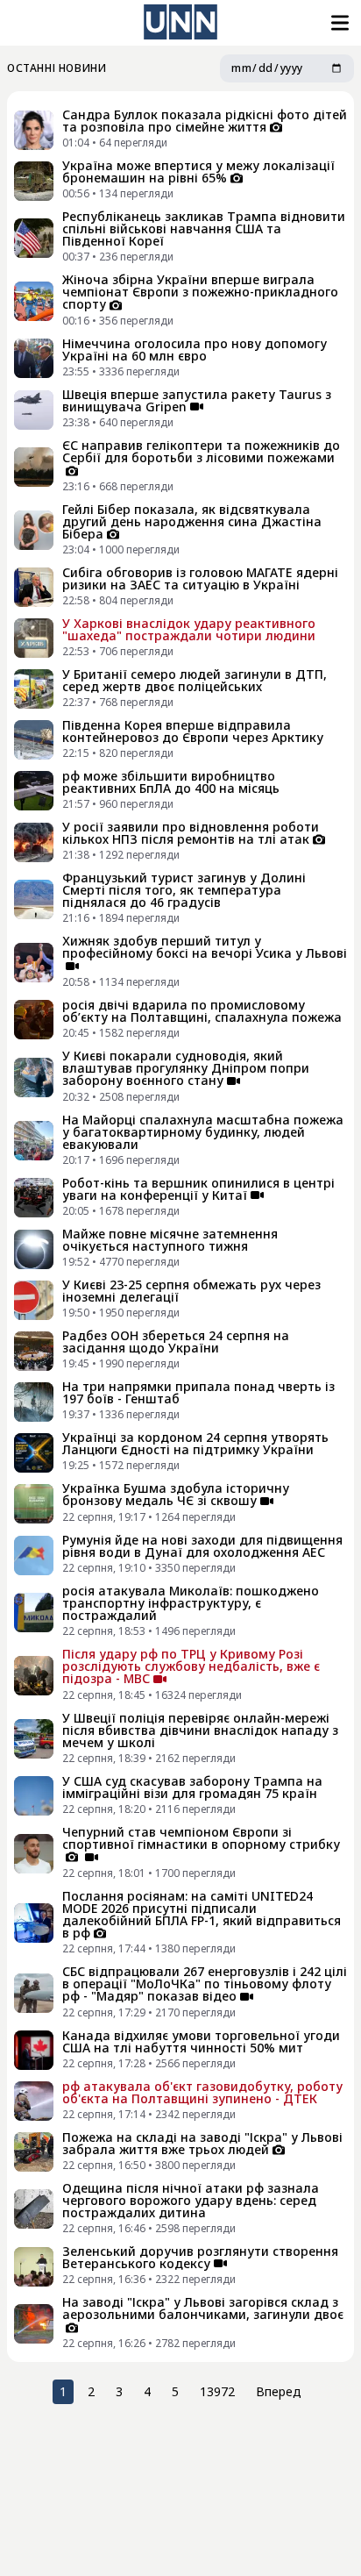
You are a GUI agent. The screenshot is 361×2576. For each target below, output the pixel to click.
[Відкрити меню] (338, 23)
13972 (217, 2391)
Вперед (279, 2391)
